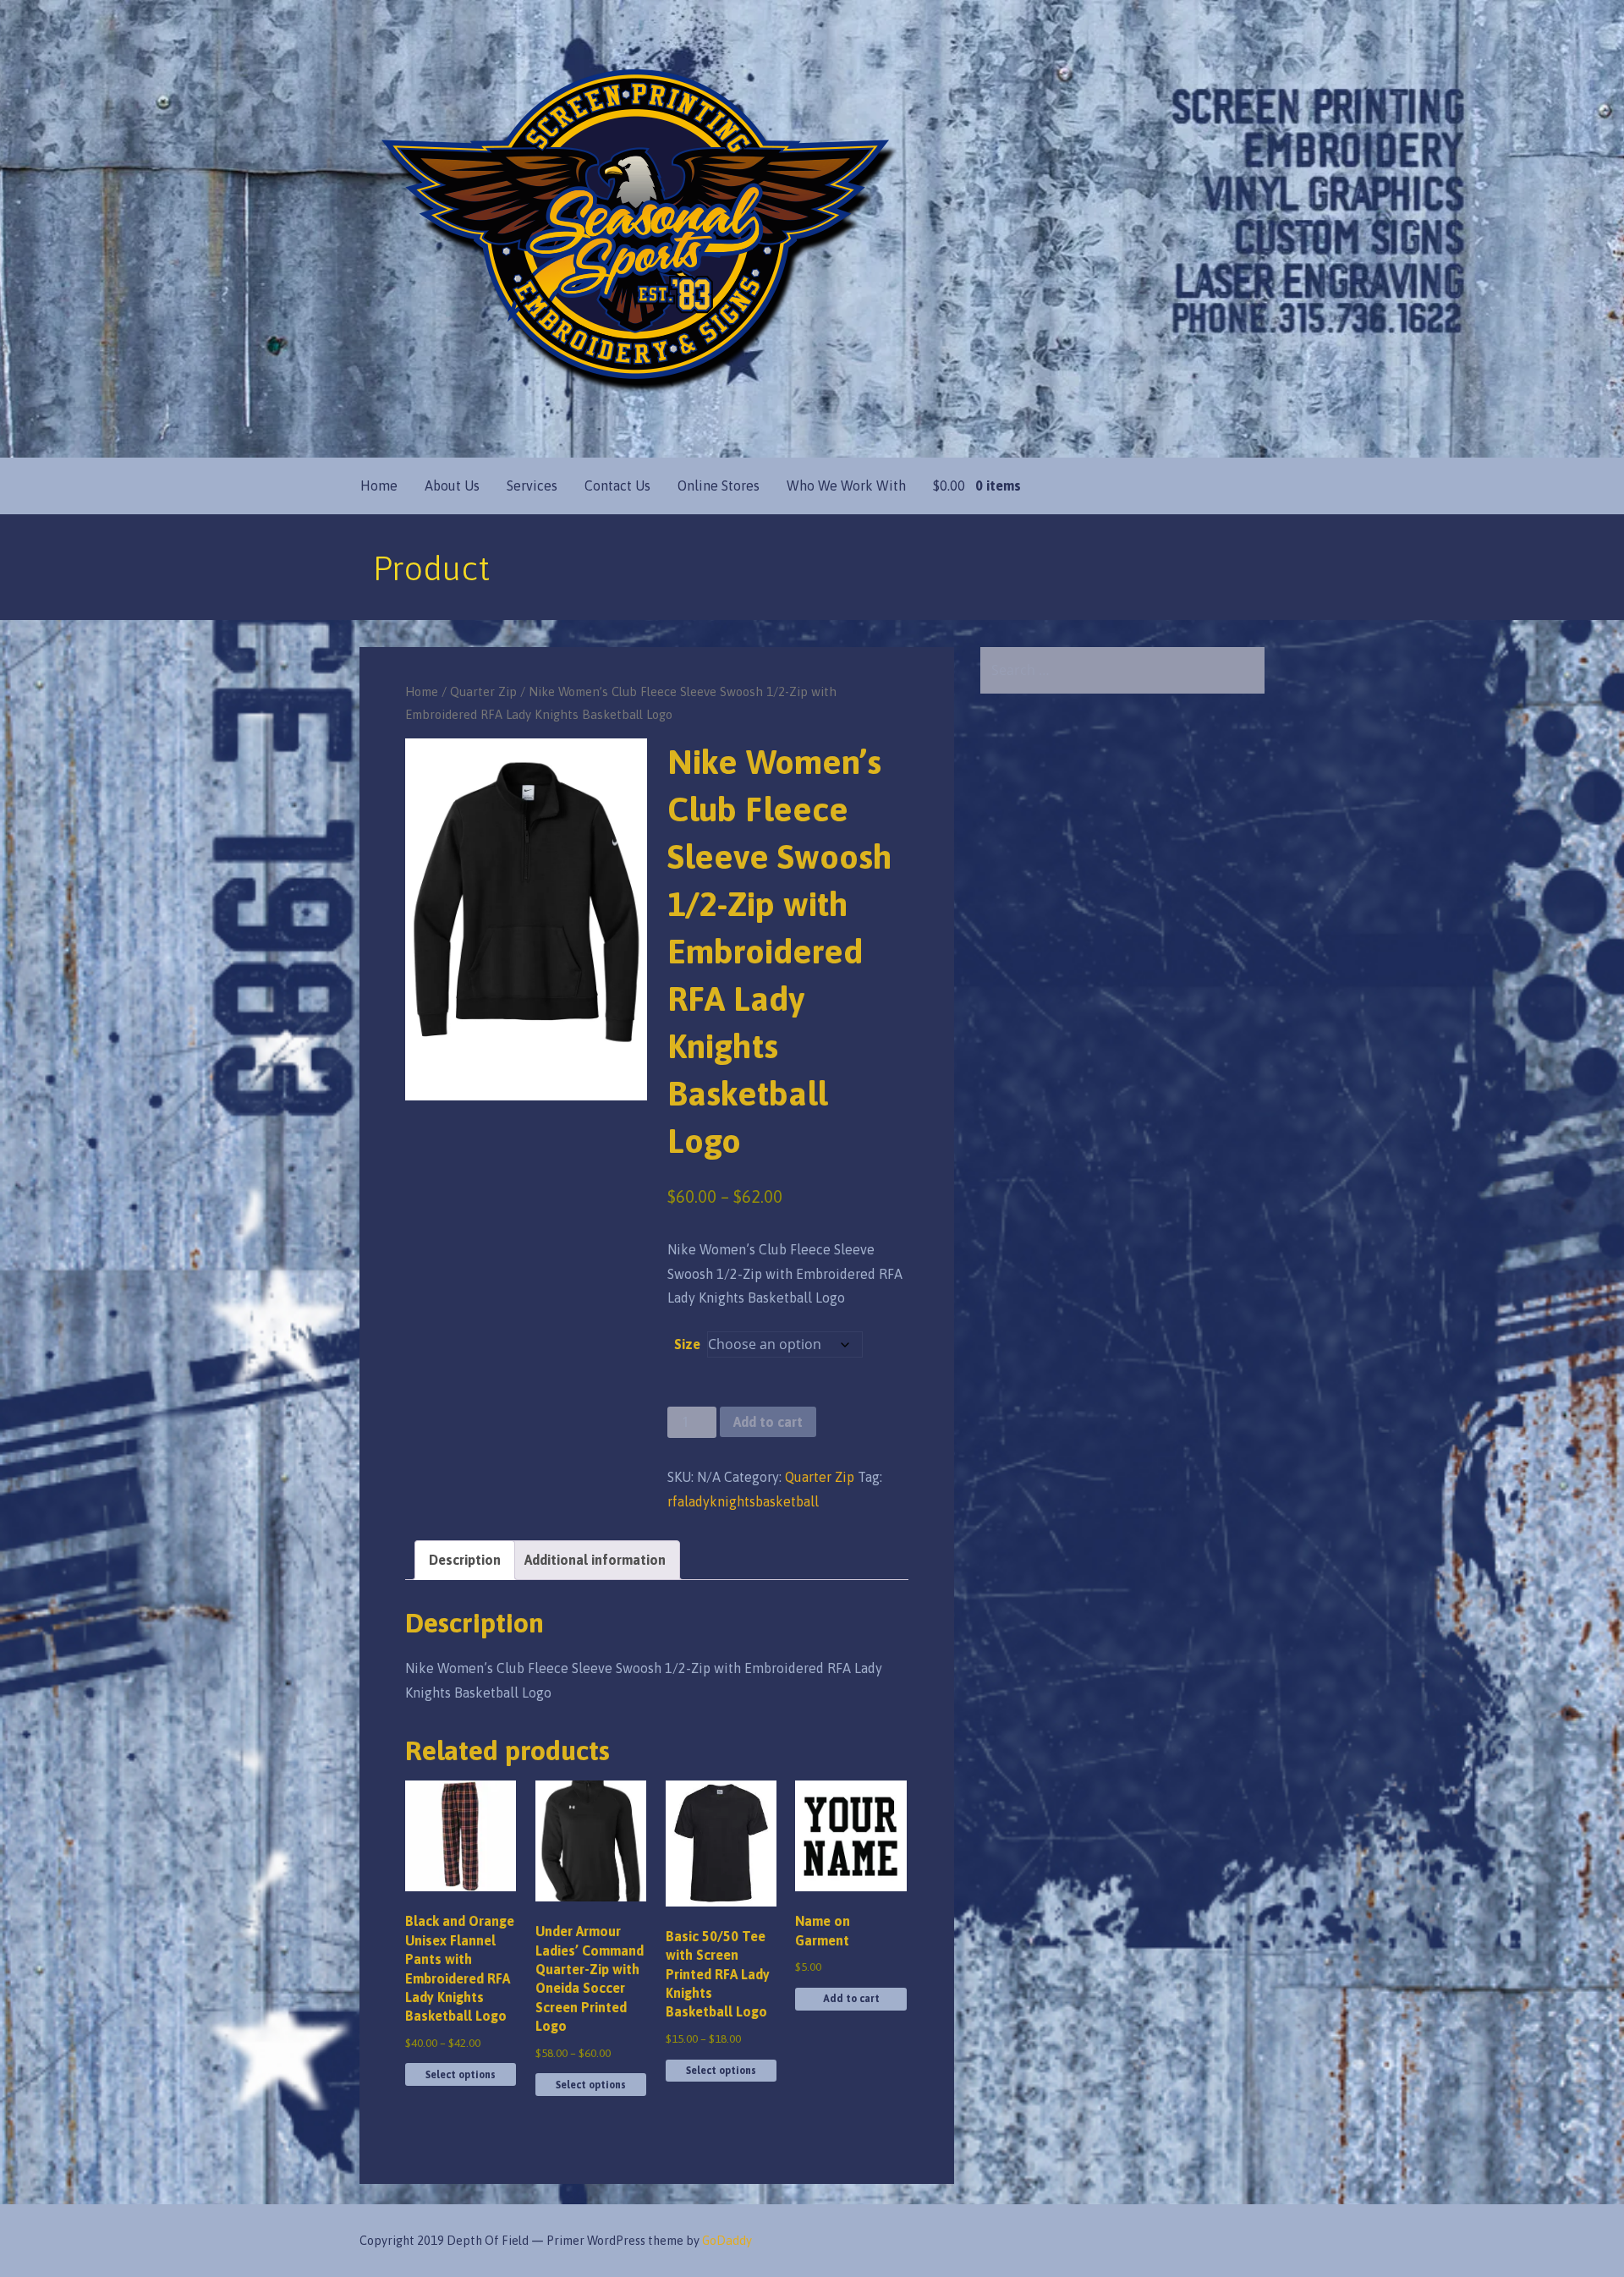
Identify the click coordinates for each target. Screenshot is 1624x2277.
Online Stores (719, 486)
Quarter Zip (483, 691)
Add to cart (768, 1422)
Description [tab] (465, 1560)
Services (532, 486)
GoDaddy (727, 2241)
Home (379, 486)
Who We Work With (846, 486)
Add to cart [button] (851, 1999)
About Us (452, 486)
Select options (461, 2075)
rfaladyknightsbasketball (743, 1501)
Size (687, 1344)
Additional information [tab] (595, 1560)
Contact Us (617, 486)
